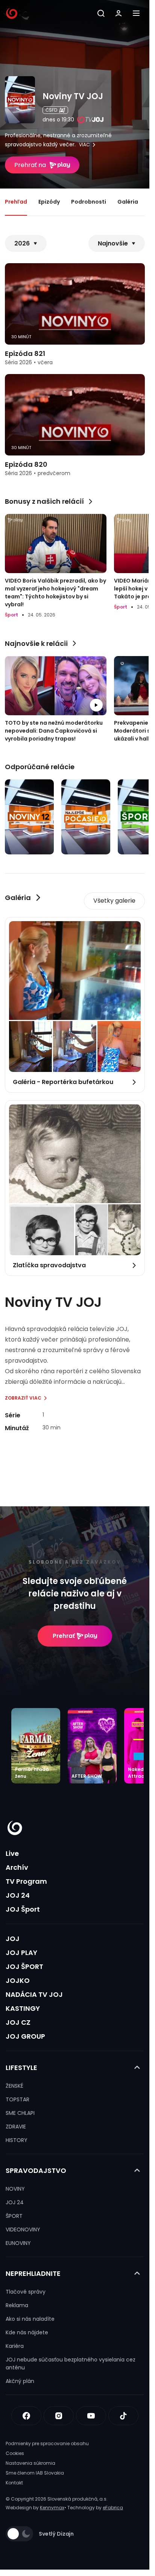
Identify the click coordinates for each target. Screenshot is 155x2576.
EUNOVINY (18, 2243)
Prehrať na (30, 165)
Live (12, 1853)
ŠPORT (14, 2216)
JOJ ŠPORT (24, 1966)
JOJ (13, 1939)
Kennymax (52, 2508)
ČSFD (51, 110)
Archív (17, 1867)
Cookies (15, 2453)
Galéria (128, 202)
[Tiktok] (123, 2416)
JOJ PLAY (21, 1953)
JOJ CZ (18, 2022)
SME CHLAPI (20, 2113)
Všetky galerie (114, 901)
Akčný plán (20, 2381)
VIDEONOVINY (23, 2229)
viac (84, 145)
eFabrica (113, 2508)
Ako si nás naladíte (30, 2319)
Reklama (17, 2305)
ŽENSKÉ (14, 2086)
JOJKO (18, 1980)
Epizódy (49, 202)
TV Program (26, 1881)
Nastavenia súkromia (30, 2463)
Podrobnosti (89, 202)
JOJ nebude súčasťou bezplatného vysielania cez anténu (71, 2364)
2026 (22, 243)
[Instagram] (59, 2416)
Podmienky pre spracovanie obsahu (47, 2443)
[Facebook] (26, 2416)
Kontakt (14, 2483)
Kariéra (15, 2346)
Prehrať (64, 1636)
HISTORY (17, 2140)
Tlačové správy (26, 2292)
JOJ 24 (18, 1895)
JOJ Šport (23, 1909)
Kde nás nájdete (27, 2332)
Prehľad (16, 202)
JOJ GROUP (25, 2036)
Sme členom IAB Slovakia (35, 2473)
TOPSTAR (17, 2099)
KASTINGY (23, 2008)
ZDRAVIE (16, 2127)
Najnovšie (113, 243)
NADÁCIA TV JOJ (34, 1994)
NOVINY (15, 2189)
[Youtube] (91, 2416)
